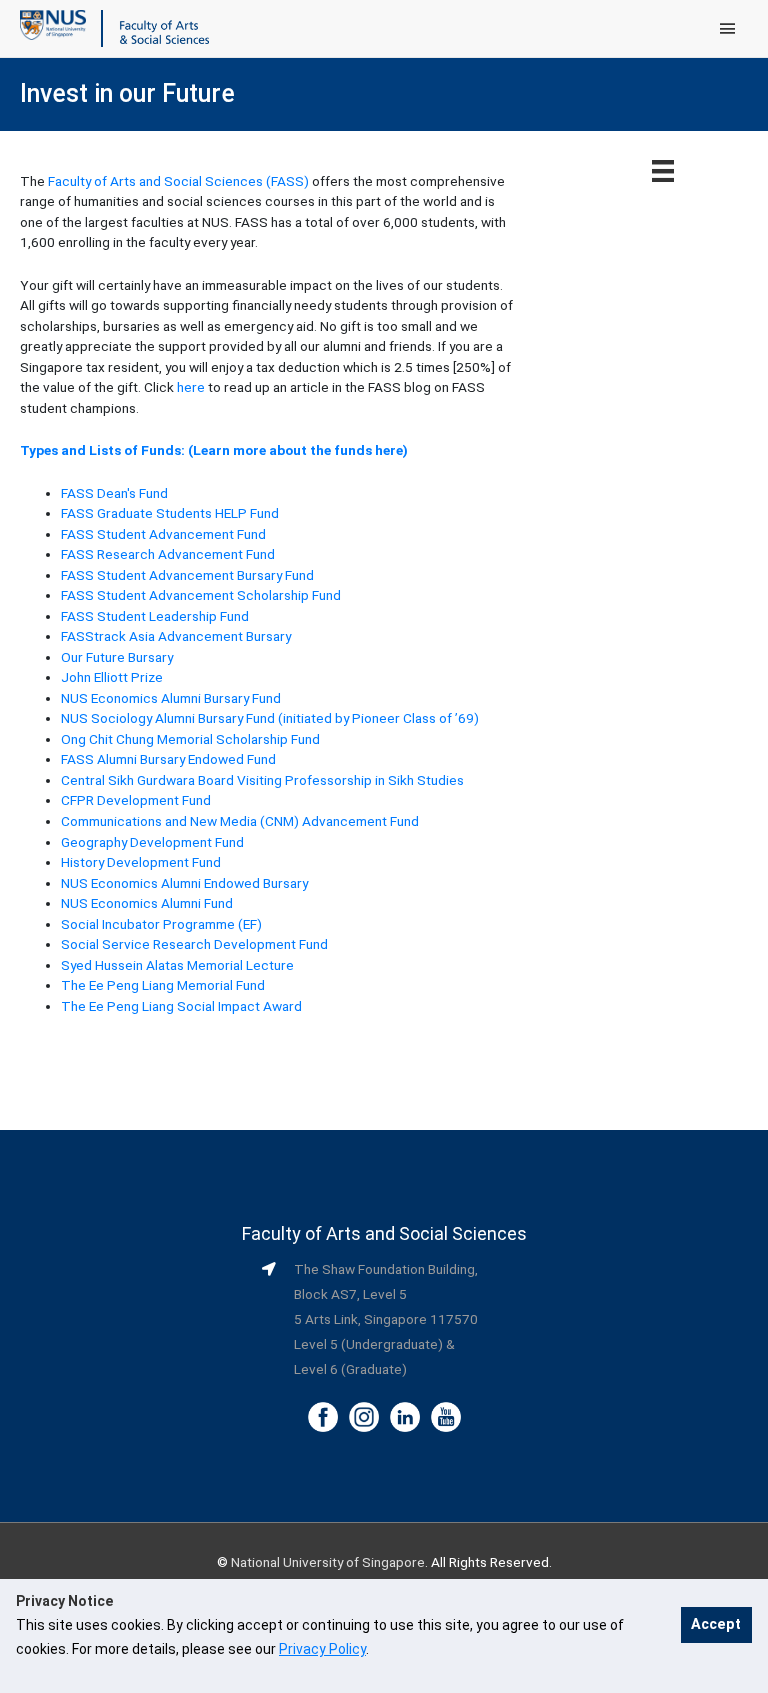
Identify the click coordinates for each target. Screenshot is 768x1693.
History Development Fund (141, 862)
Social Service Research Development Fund (194, 944)
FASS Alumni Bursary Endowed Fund (168, 759)
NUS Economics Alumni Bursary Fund (171, 698)
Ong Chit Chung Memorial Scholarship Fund (190, 739)
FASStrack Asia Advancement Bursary (176, 636)
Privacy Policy (322, 1649)
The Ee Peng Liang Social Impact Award (181, 1006)
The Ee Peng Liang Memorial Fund (163, 985)
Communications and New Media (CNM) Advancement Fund (240, 821)
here (191, 387)
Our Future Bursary (117, 657)
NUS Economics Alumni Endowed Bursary (184, 883)
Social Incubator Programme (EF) (161, 924)
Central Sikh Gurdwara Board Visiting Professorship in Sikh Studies (262, 780)
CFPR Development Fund (136, 800)
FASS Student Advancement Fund (163, 534)
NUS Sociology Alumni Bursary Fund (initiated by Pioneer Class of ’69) (270, 718)
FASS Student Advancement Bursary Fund (187, 575)
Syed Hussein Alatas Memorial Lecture (177, 965)
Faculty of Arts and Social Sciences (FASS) (178, 181)
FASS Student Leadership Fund (155, 616)
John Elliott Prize (112, 677)
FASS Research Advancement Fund (168, 554)
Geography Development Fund (152, 842)
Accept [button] (716, 1624)
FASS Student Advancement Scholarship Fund (201, 595)
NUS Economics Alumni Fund (147, 903)
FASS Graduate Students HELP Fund (170, 513)
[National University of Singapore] (53, 24)
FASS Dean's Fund (114, 493)
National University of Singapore (328, 1562)
